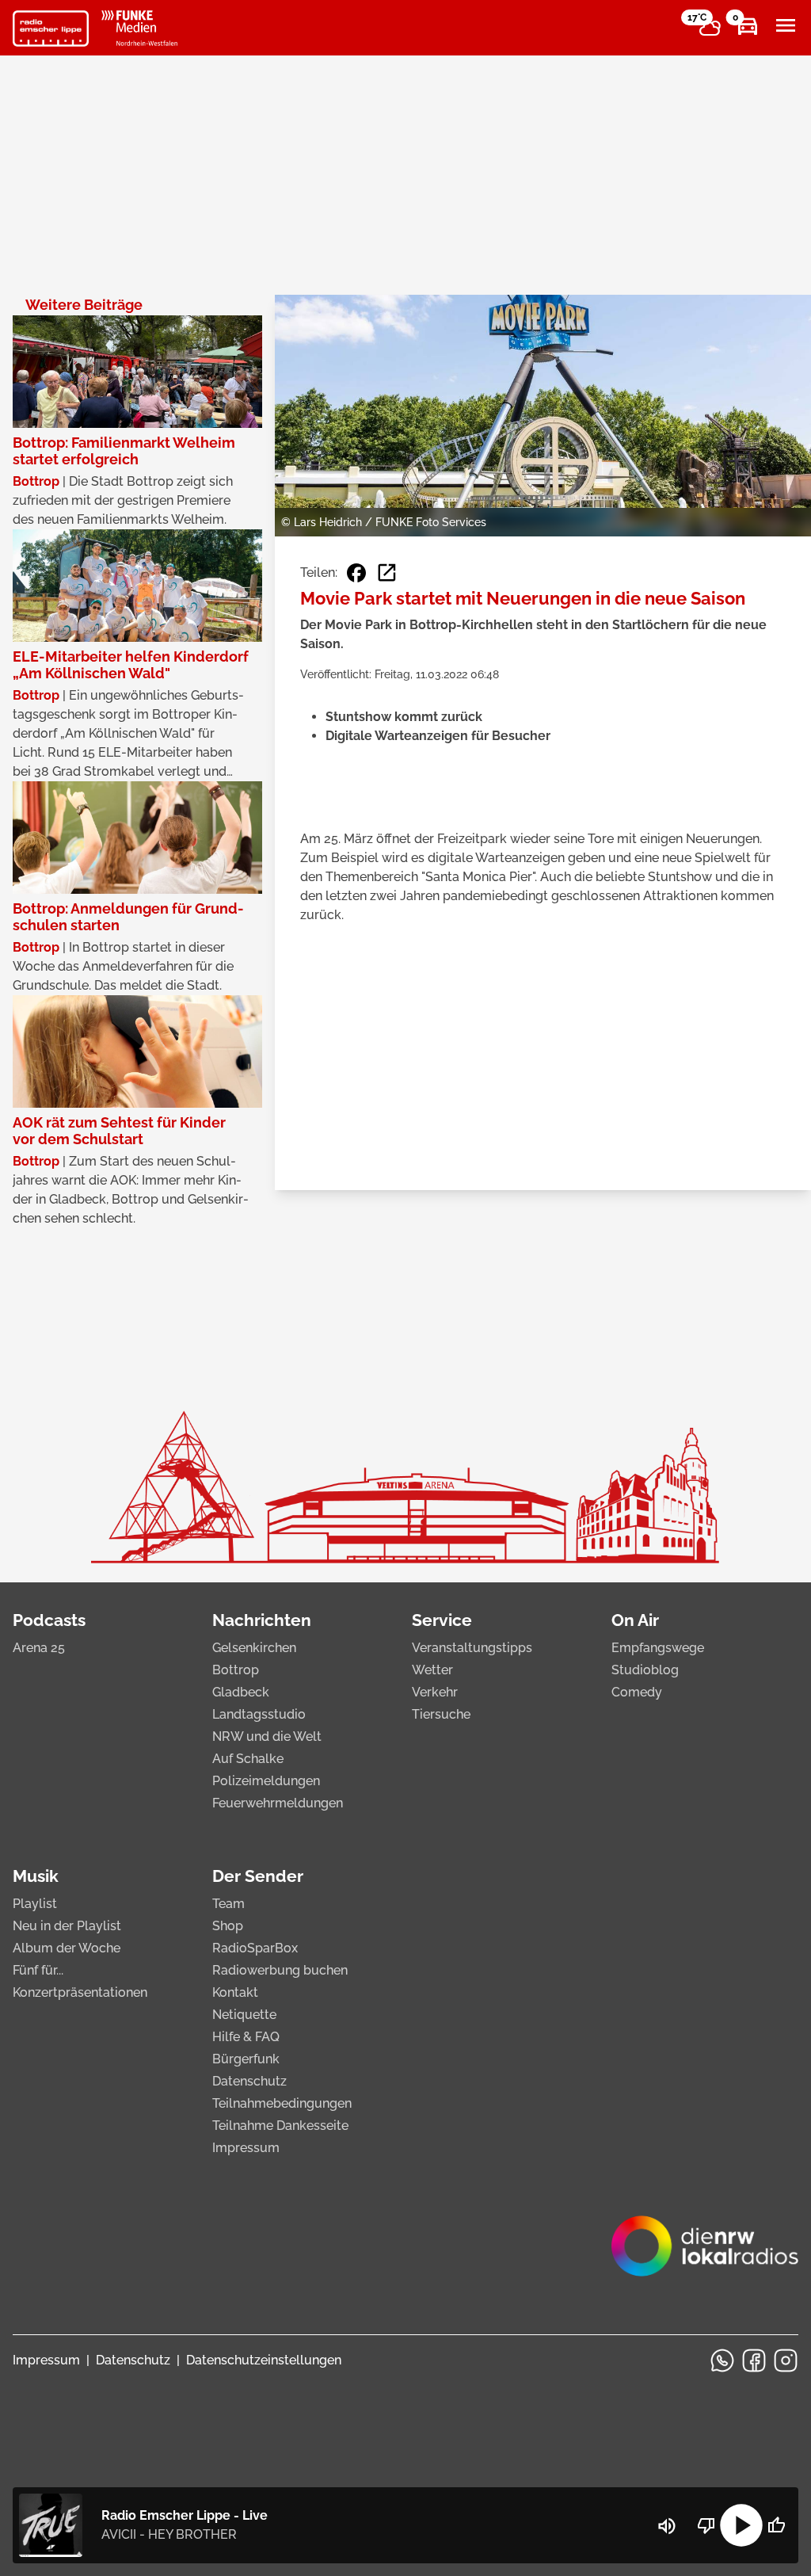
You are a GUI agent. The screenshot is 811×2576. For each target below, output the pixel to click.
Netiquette (244, 2015)
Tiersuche (441, 1714)
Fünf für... (38, 1970)
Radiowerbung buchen (280, 1970)
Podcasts (49, 1620)
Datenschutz (249, 2081)
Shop (228, 1926)
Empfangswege (658, 1648)
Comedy (637, 1692)
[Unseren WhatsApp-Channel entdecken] (722, 2360)
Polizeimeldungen (266, 1781)
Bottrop (236, 1670)
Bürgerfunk (246, 2059)
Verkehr (435, 1692)
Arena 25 (39, 1648)
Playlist (35, 1904)
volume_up (667, 2526)
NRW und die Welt (267, 1736)
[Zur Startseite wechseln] (51, 29)
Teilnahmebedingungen (282, 2103)
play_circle (741, 2525)
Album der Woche (67, 1948)
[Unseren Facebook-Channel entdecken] (754, 2360)
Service (442, 1620)
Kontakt (235, 1992)
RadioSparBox (255, 1948)
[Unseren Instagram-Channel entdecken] (786, 2360)
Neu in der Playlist (67, 1926)
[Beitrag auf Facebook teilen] (356, 573)
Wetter (432, 1670)
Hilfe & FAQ (246, 2037)
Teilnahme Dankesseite (280, 2126)
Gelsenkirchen (254, 1648)
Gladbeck (241, 1692)
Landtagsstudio (259, 1714)
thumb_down (706, 2525)
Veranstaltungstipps (472, 1648)
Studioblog (645, 1670)
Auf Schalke (248, 1759)
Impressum (246, 2148)
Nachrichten (262, 1620)
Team (228, 1904)
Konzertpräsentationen (80, 1992)
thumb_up (776, 2525)
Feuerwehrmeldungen (278, 1803)
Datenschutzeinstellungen (264, 2360)
